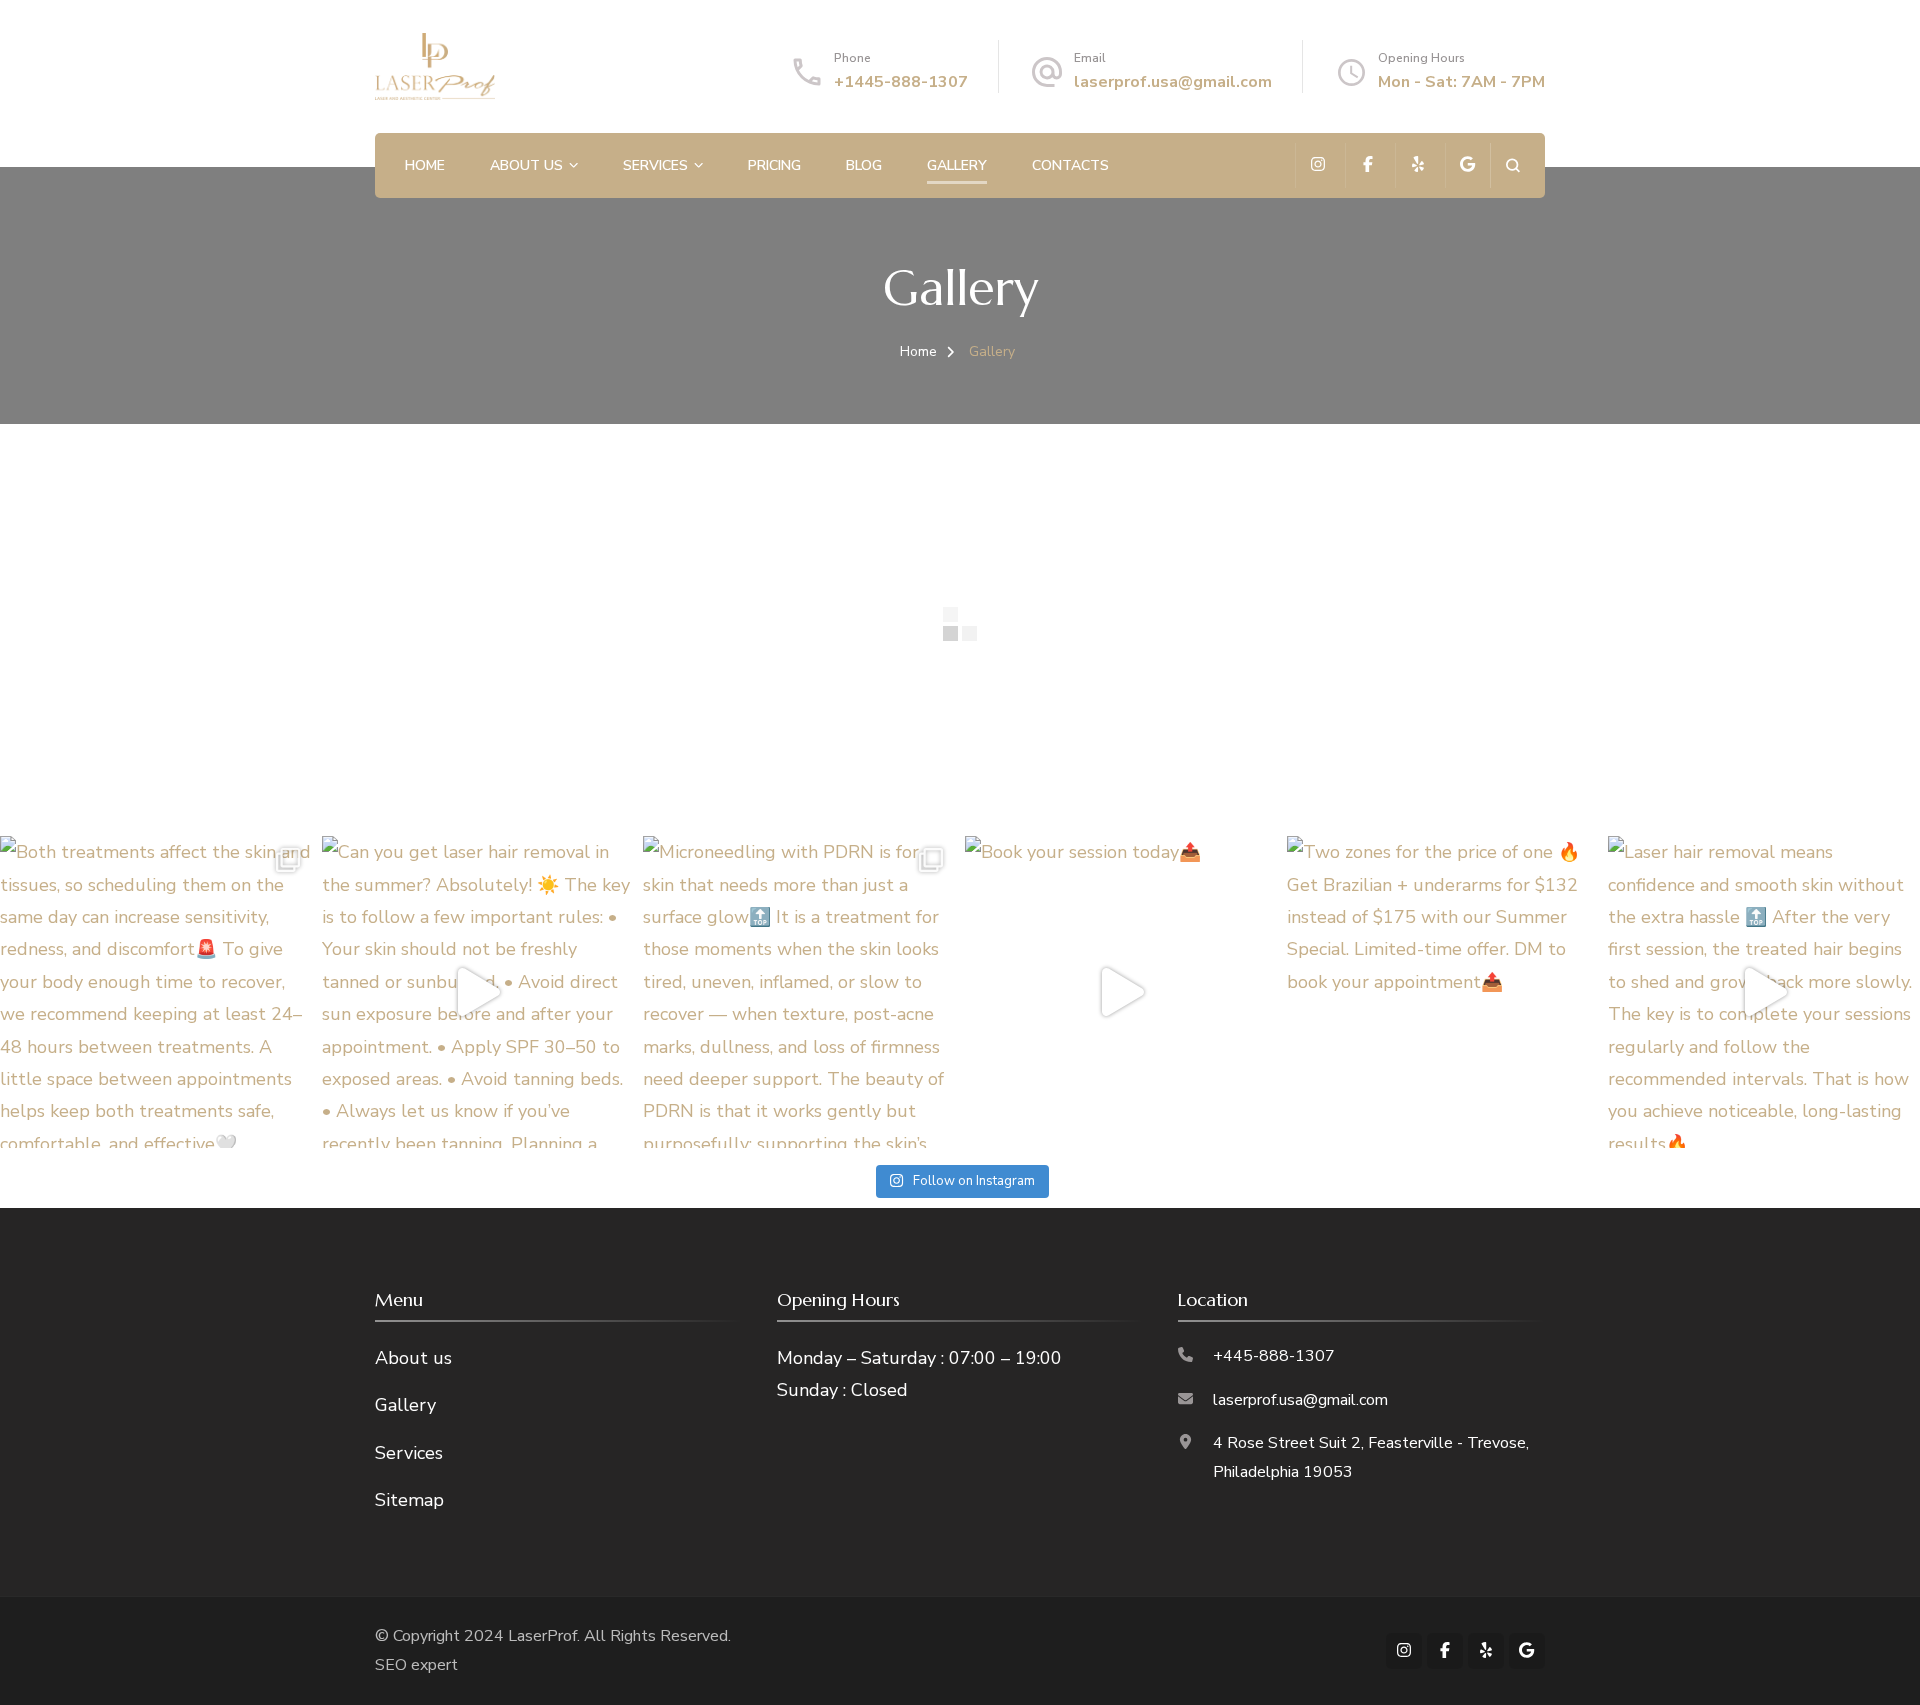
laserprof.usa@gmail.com (1173, 82)
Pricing (774, 165)
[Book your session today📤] (1121, 992)
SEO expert (416, 1665)
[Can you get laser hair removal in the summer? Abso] (478, 992)
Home (425, 165)
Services (655, 165)
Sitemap (409, 1500)
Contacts (1070, 165)
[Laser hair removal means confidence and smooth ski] (1764, 992)
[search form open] (1512, 165)
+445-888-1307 (1274, 1356)
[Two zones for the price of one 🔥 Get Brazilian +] (1443, 992)
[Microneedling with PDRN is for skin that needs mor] (799, 992)
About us (526, 165)
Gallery (957, 165)
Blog (864, 165)
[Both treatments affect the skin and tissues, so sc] (156, 992)
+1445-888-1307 (901, 82)
